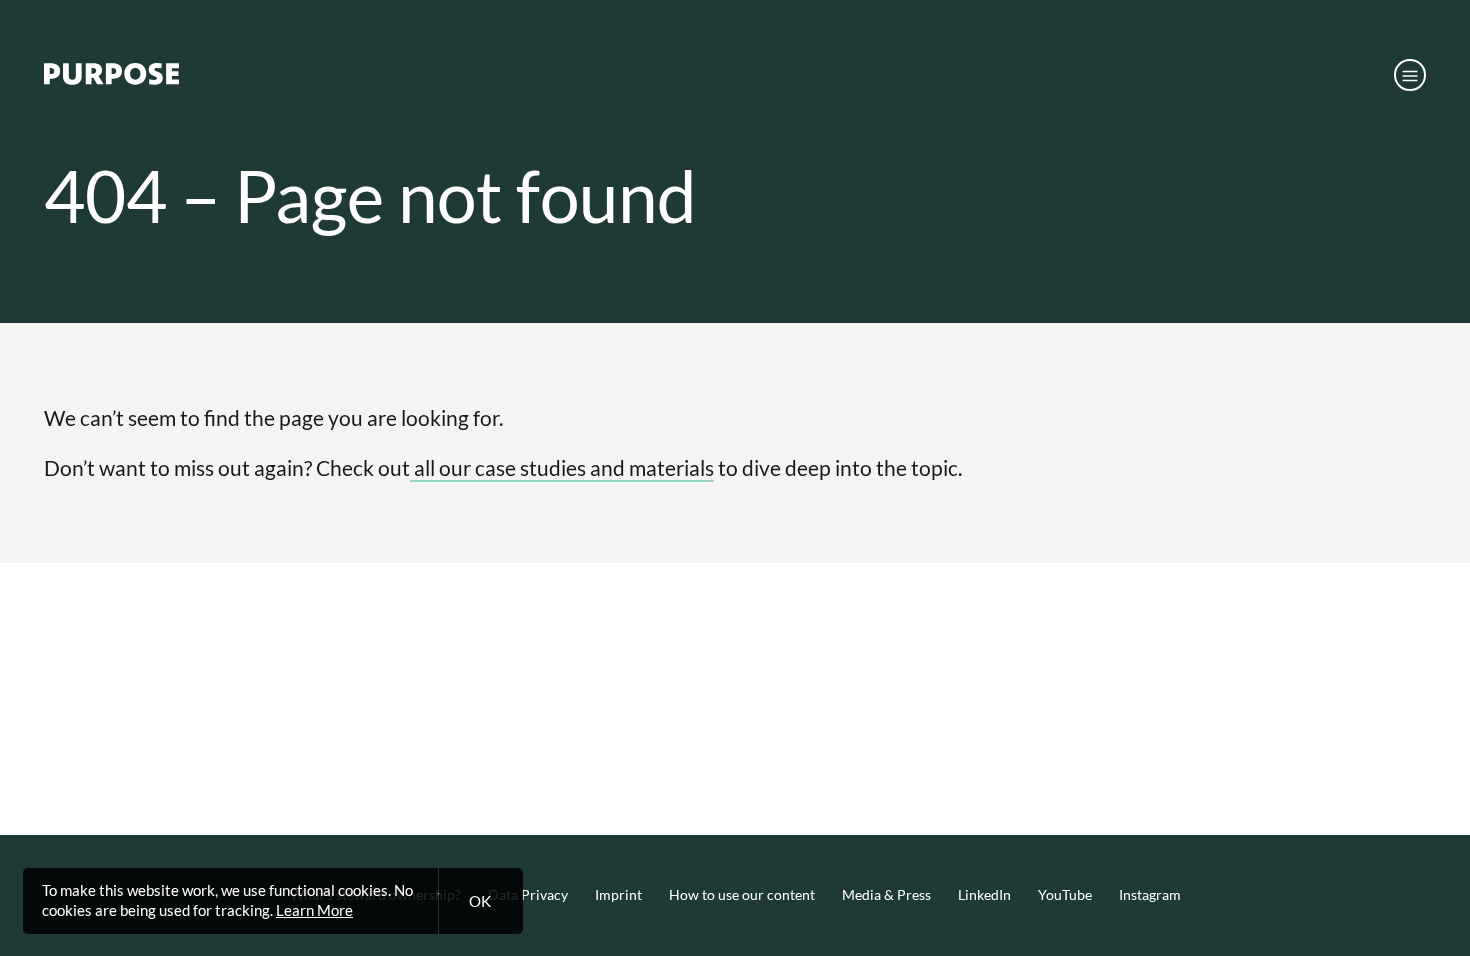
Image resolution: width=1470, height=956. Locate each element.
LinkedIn (984, 895)
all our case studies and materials (562, 467)
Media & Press (886, 895)
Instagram (1150, 895)
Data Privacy (528, 895)
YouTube (1065, 895)
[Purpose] (111, 79)
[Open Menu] (1410, 75)
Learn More (314, 910)
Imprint (618, 895)
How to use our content (742, 895)
